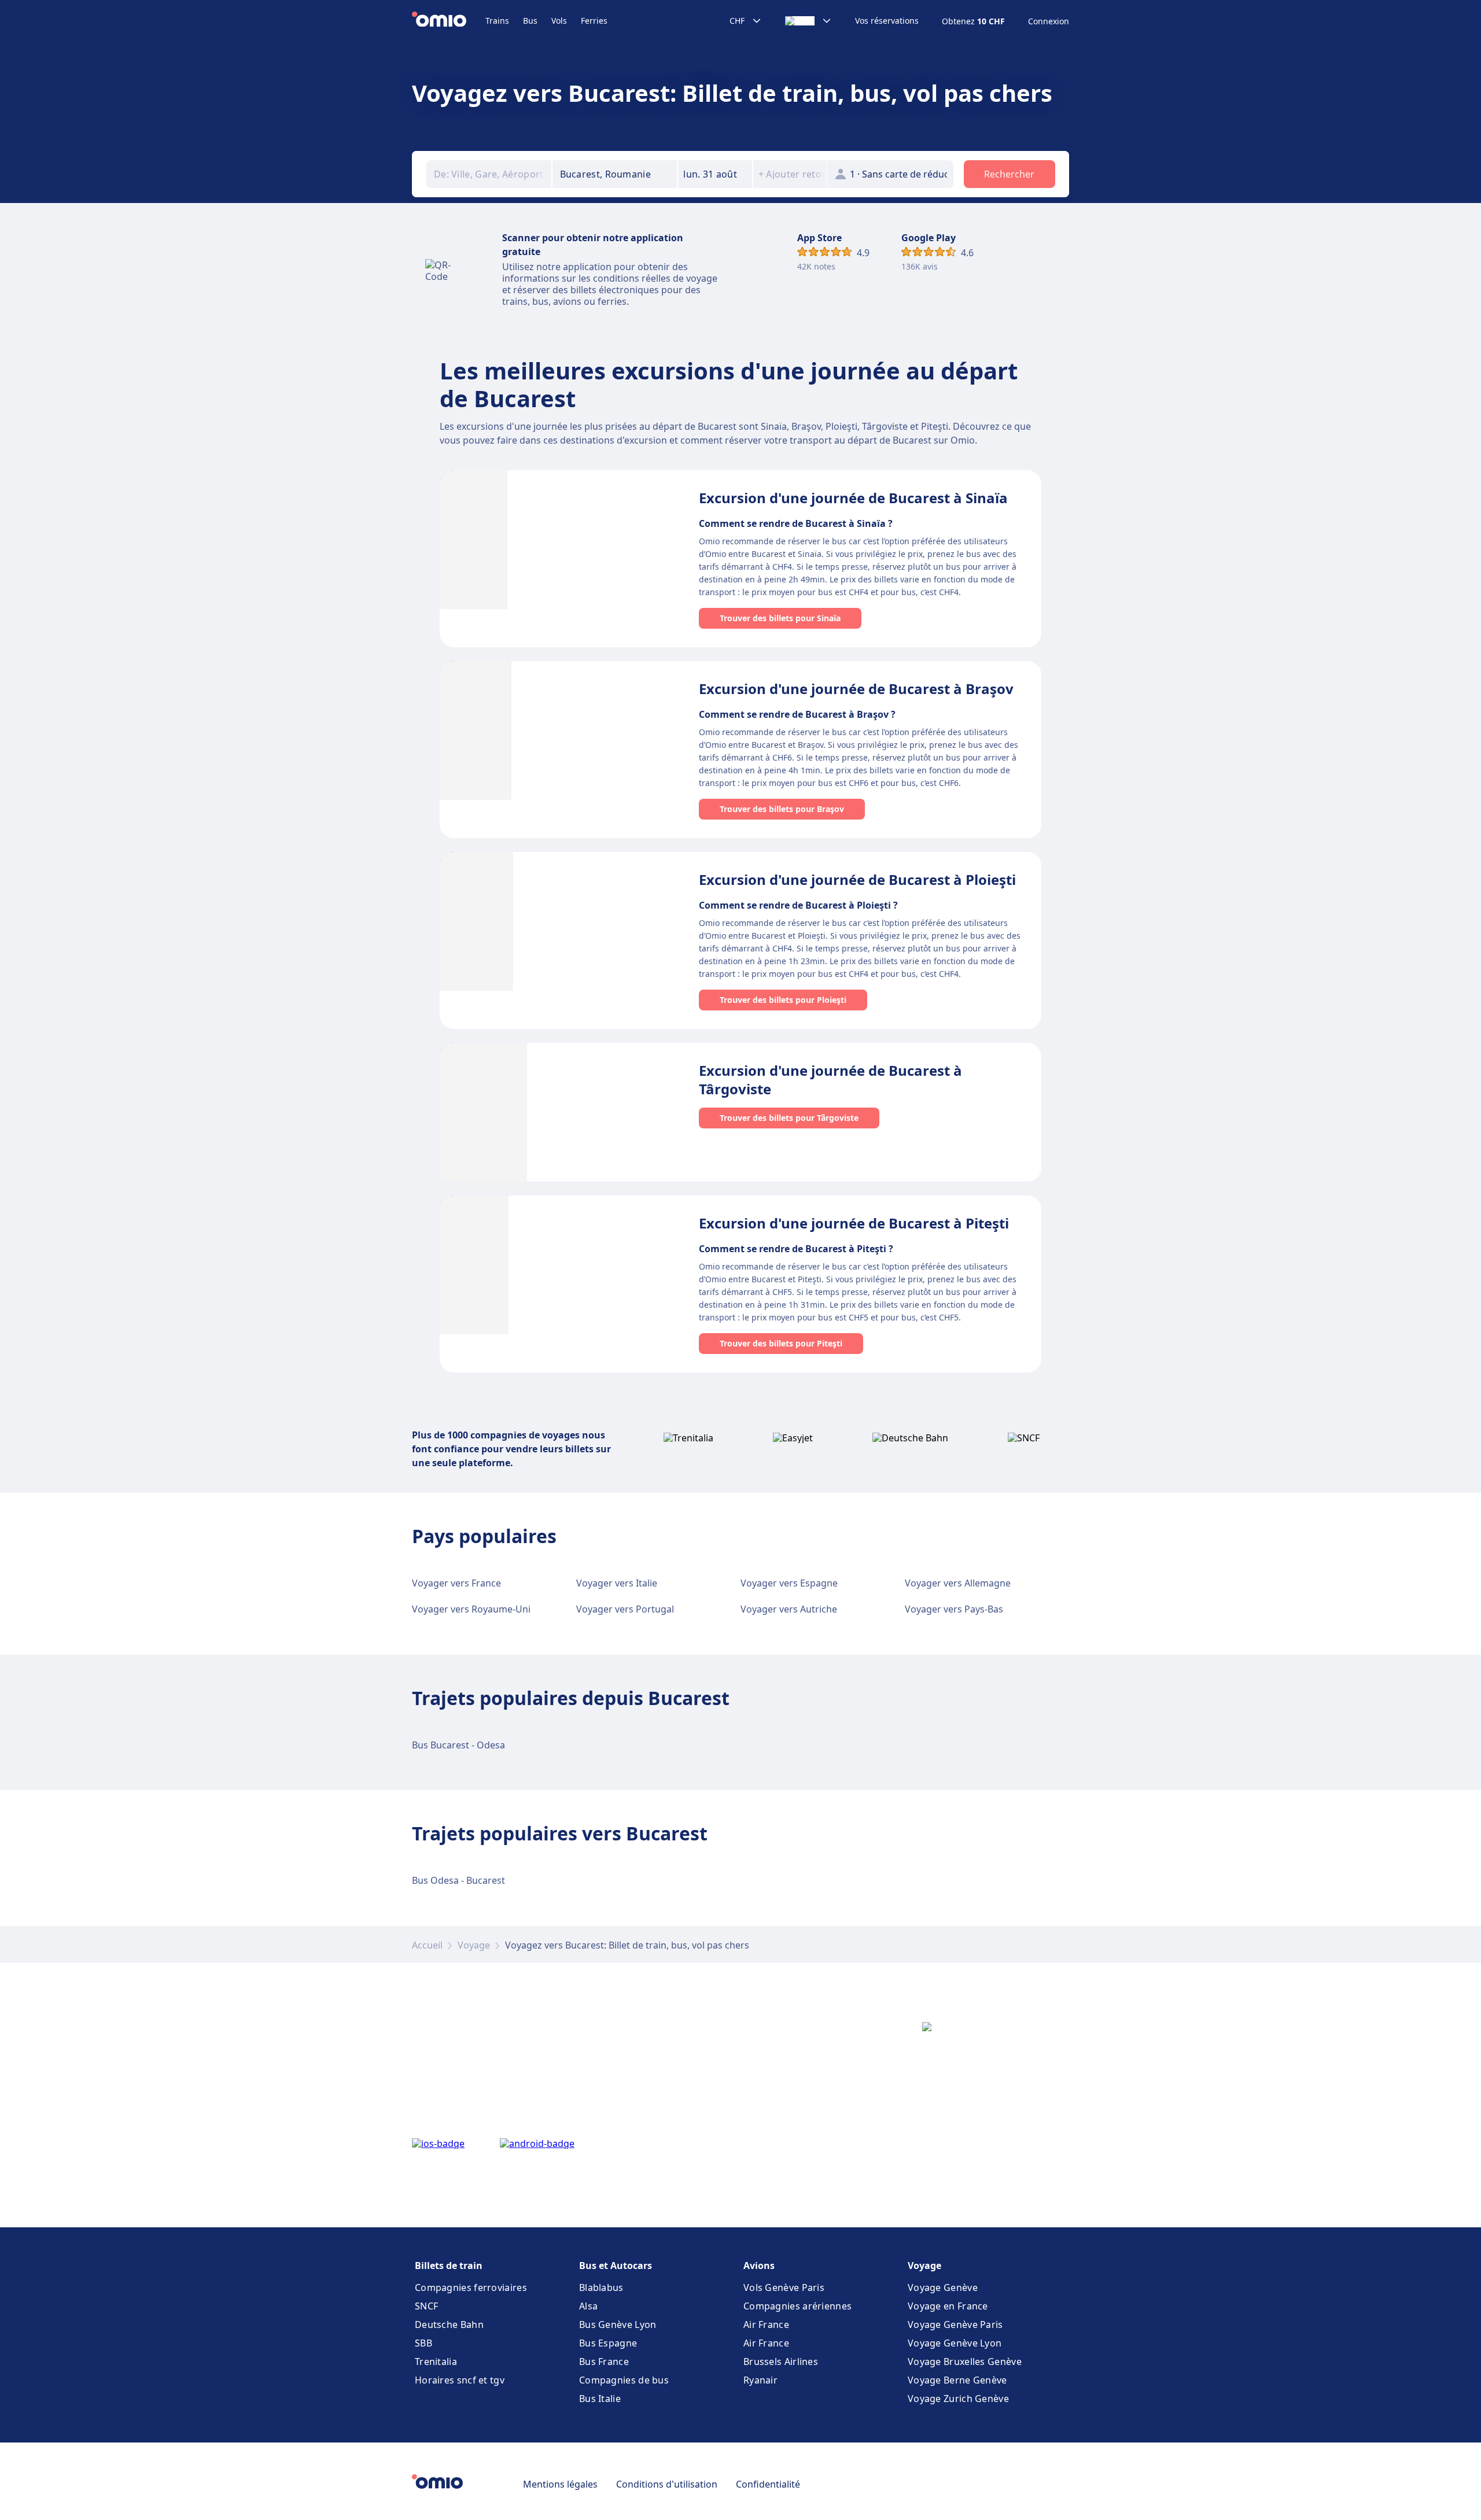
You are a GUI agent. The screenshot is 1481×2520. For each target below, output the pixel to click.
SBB (423, 2343)
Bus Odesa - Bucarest (458, 1880)
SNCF (426, 2306)
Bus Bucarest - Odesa (458, 1745)
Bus (530, 21)
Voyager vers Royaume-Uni (471, 1609)
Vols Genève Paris (784, 2287)
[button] (715, 174)
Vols (559, 21)
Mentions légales (560, 2484)
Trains (497, 21)
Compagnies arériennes (797, 2306)
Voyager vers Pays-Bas (954, 1609)
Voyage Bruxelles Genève (965, 2362)
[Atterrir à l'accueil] (449, 21)
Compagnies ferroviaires (471, 2287)
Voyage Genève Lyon (955, 2343)
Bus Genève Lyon (618, 2325)
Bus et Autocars (616, 2266)
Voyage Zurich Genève (958, 2399)
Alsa (588, 2306)
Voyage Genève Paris (955, 2325)
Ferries (594, 21)
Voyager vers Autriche (789, 1609)
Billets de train (449, 2266)
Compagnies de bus (624, 2380)
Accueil (427, 1945)
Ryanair (760, 2380)
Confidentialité (768, 2484)
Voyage (474, 1945)
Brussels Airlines (781, 2362)
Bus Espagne (608, 2343)
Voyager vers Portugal (625, 1609)
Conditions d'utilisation (667, 2484)
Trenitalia (436, 2362)
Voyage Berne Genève (957, 2380)
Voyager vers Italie (617, 1583)
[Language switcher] (808, 21)
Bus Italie (600, 2399)
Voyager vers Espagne (789, 1583)
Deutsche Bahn (449, 2325)
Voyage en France (948, 2306)
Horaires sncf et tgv (460, 2380)
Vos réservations (887, 21)
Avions (759, 2266)
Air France (766, 2325)
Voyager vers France (456, 1583)
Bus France (604, 2362)
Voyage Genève (943, 2287)
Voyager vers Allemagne (958, 1583)
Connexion (1049, 21)
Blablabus (601, 2287)
